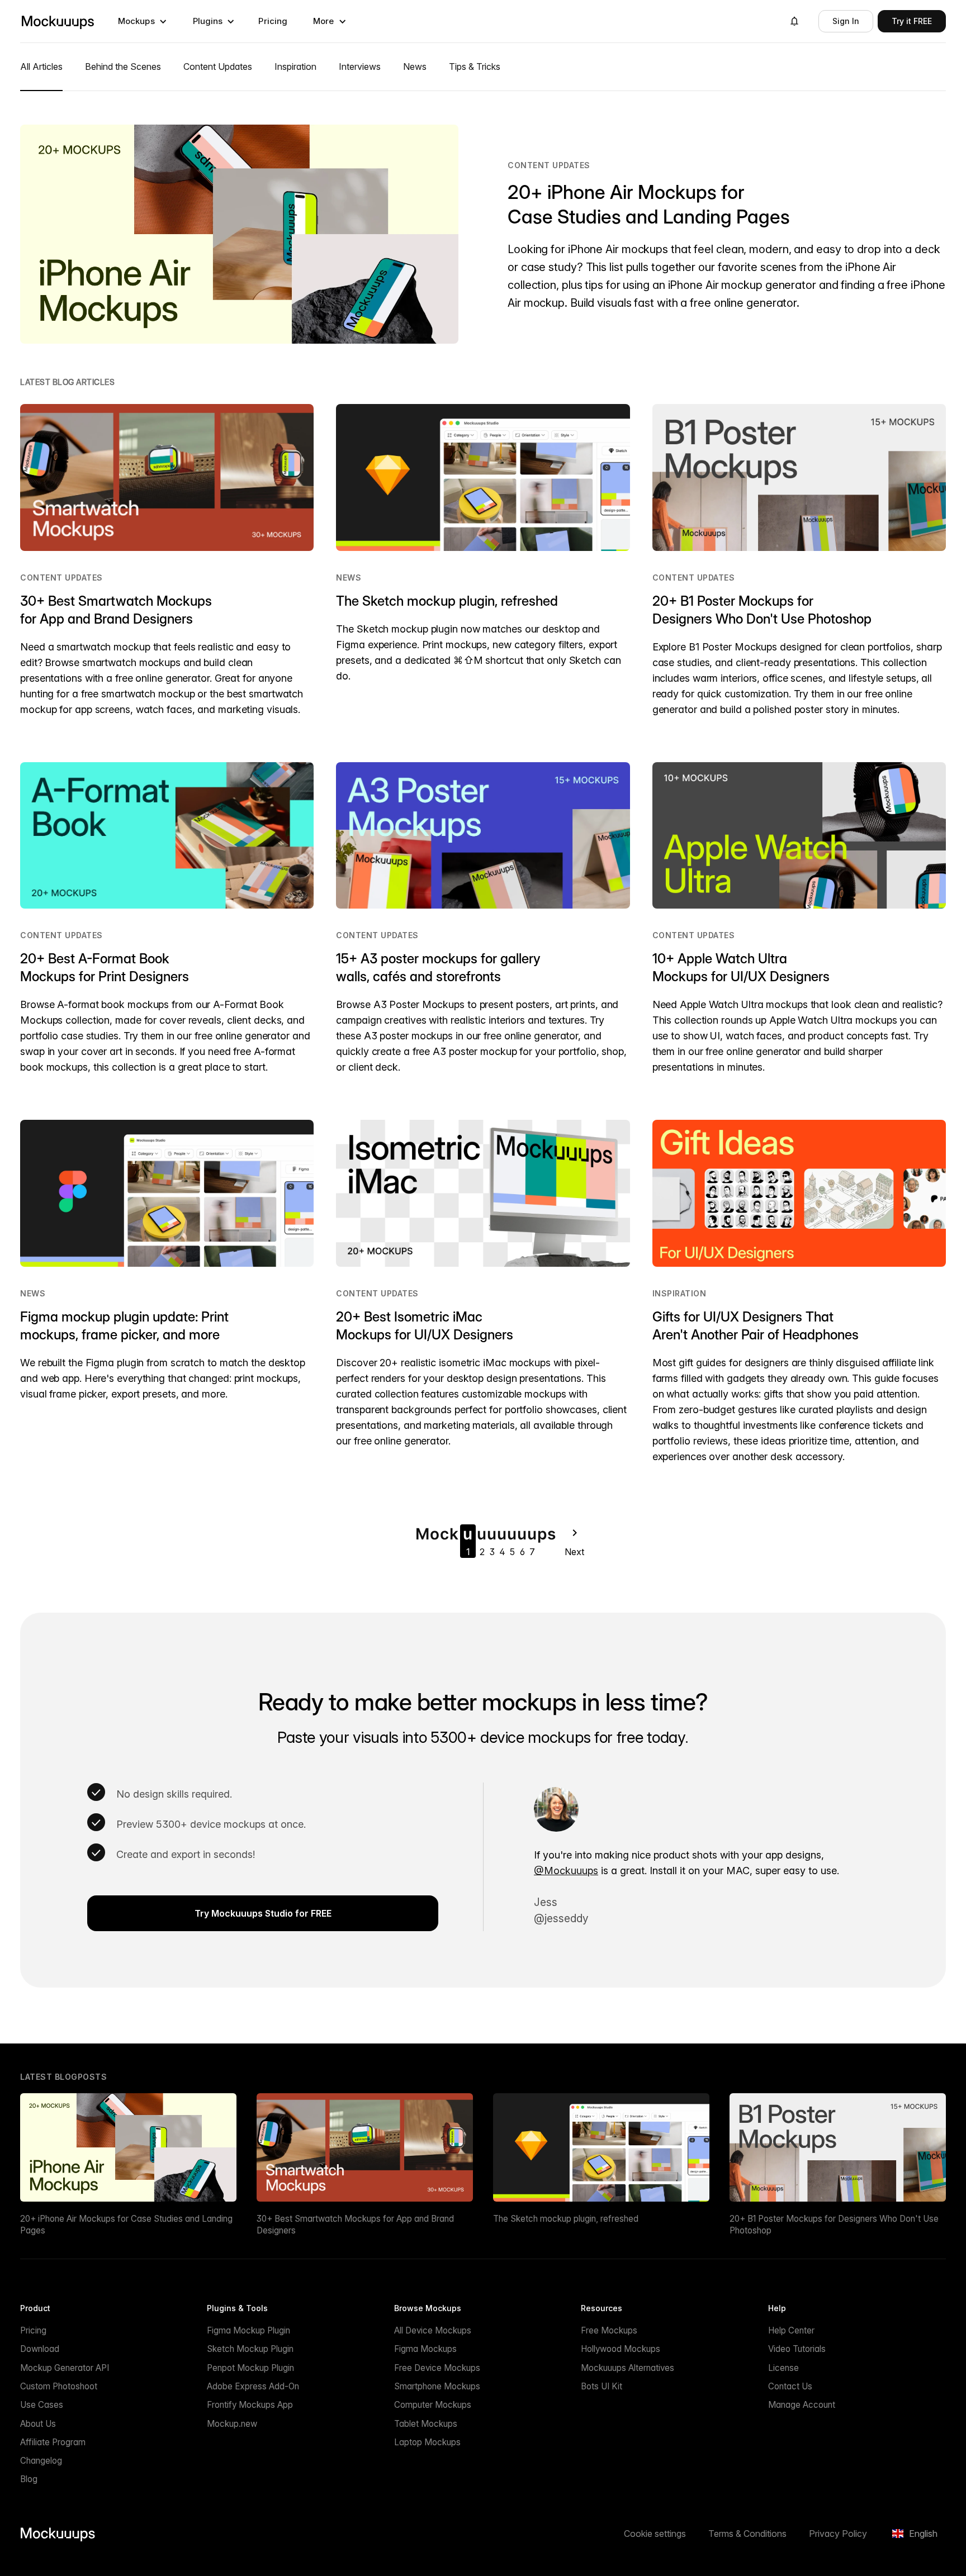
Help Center (791, 2330)
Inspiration (679, 1293)
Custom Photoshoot (59, 2386)
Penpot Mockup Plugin (250, 2368)
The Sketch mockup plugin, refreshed (447, 601)
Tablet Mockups (426, 2424)
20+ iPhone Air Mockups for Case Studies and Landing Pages (126, 2225)
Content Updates (549, 165)
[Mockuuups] (58, 21)
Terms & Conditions (747, 2534)
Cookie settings (655, 2534)
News (349, 578)
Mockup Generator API (65, 2368)
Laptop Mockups (427, 2442)
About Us (38, 2424)
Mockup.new (232, 2424)
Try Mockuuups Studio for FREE (263, 1913)
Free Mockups (609, 2330)
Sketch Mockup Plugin (250, 2349)
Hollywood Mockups (621, 2349)
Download (40, 2349)
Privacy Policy (838, 2534)
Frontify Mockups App (250, 2405)
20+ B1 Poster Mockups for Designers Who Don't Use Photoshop (834, 2225)
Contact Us (790, 2386)
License (783, 2368)
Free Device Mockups (437, 2368)
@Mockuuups (566, 1871)
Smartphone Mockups (437, 2386)
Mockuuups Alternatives (628, 2368)
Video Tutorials (797, 2349)
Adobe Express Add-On (253, 2386)
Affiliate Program (53, 2442)
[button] (143, 21)
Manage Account (802, 2405)
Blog (29, 2479)
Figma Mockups (425, 2349)
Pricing (273, 21)
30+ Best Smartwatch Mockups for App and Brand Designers (355, 2225)
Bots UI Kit (602, 2386)
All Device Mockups (433, 2330)
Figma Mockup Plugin (248, 2330)
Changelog (41, 2461)
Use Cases (42, 2405)
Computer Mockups (433, 2405)
